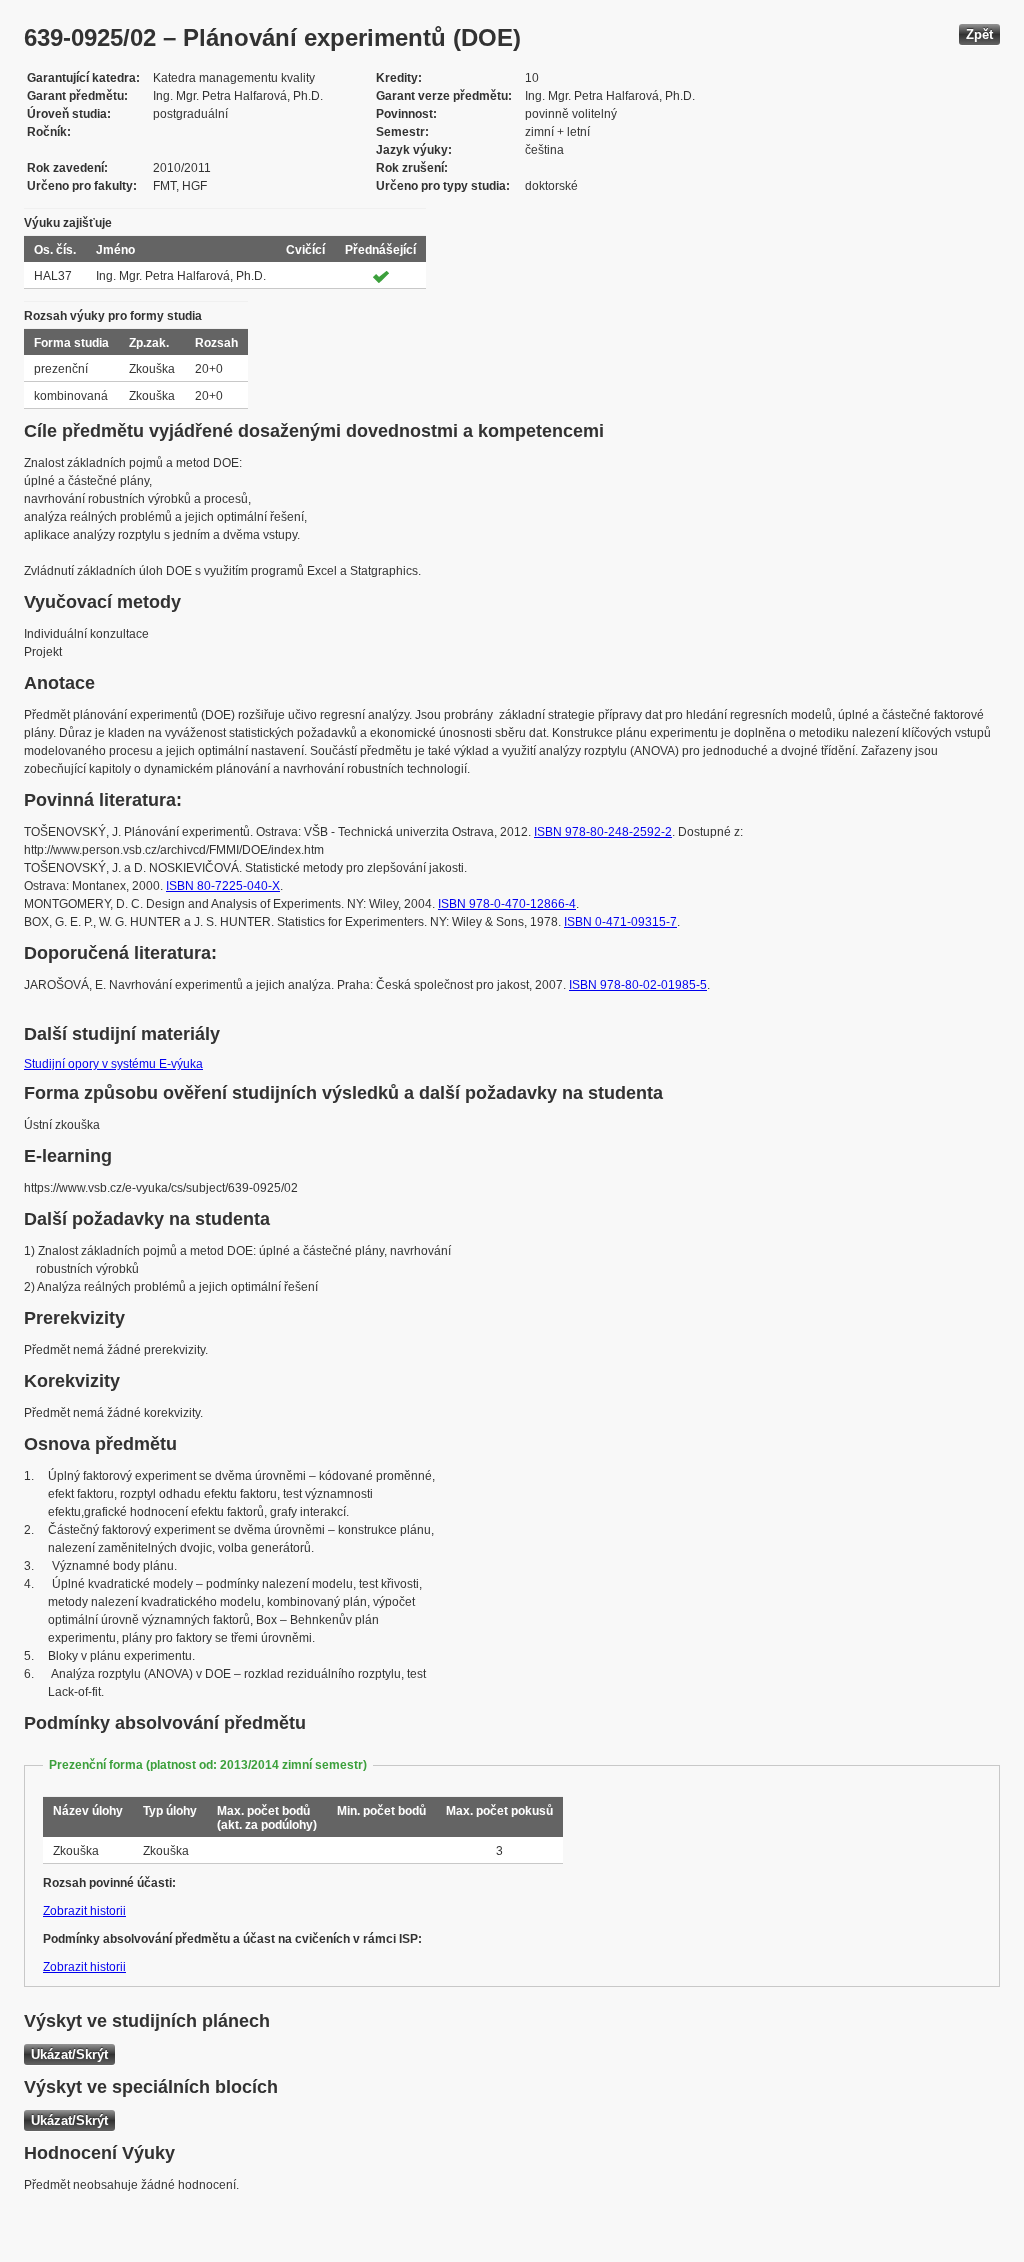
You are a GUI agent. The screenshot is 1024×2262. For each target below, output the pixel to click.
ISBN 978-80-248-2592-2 (603, 832)
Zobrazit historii (84, 1911)
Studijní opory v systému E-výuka (113, 1064)
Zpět (979, 34)
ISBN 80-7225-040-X (223, 886)
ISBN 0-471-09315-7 (620, 922)
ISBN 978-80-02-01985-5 (638, 985)
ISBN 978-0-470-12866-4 (507, 904)
